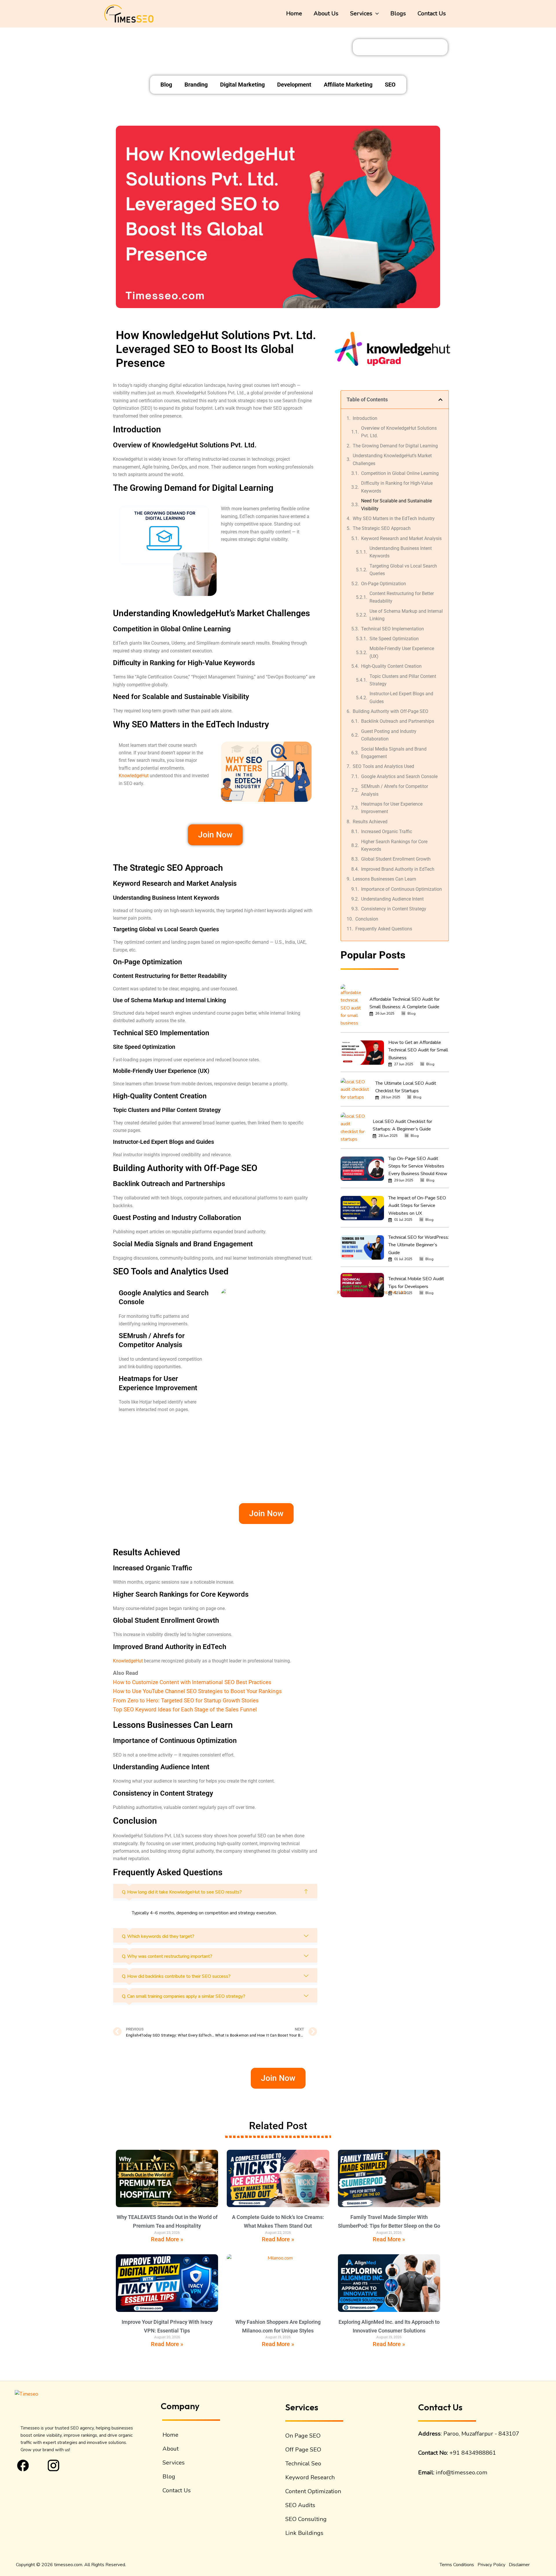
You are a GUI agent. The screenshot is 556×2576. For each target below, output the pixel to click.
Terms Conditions (457, 2565)
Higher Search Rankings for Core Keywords (394, 845)
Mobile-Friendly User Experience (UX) (402, 652)
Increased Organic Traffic (387, 831)
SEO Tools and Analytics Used (383, 766)
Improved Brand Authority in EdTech (398, 869)
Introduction (365, 418)
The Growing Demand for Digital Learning (395, 446)
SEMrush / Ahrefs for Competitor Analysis (395, 790)
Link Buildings (304, 2533)
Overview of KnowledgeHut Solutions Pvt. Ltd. (399, 432)
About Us (326, 13)
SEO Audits (300, 2505)
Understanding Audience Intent (392, 899)
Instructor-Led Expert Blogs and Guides (401, 697)
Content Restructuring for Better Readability (402, 597)
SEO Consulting (306, 2519)
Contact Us (432, 13)
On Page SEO (303, 2436)
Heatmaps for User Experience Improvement (392, 808)
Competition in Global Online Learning (400, 473)
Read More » (167, 2239)
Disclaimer (519, 2565)
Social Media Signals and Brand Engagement (394, 753)
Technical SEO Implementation (393, 629)
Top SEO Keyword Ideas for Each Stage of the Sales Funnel (185, 1709)
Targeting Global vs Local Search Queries (403, 570)
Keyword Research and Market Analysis (401, 538)
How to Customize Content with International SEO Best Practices (192, 1682)
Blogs (398, 13)
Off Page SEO (303, 2450)
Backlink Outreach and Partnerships (398, 721)
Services (361, 13)
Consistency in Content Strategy (394, 909)
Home (294, 13)
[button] (376, 14)
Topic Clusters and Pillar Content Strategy (403, 680)
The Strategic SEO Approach (382, 528)
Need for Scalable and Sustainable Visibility (396, 505)
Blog (169, 2477)
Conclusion (367, 919)
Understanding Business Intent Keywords (401, 552)
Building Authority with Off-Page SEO (391, 711)
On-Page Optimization (384, 584)
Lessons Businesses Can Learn (384, 879)
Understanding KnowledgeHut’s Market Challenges (392, 459)
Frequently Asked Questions (384, 929)
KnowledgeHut (134, 776)
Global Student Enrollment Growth (396, 859)
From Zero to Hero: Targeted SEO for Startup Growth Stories (186, 1700)
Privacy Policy (491, 2565)
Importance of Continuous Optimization (402, 889)
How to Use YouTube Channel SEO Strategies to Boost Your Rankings (197, 1691)
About (171, 2449)
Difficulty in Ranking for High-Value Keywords (397, 487)
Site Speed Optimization (394, 639)
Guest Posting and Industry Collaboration (389, 735)
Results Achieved (370, 822)
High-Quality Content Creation (391, 666)
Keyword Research (310, 2477)
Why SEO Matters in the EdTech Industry (394, 518)
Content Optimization (313, 2491)
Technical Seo (303, 2464)
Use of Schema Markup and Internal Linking (406, 615)
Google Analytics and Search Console (399, 776)
